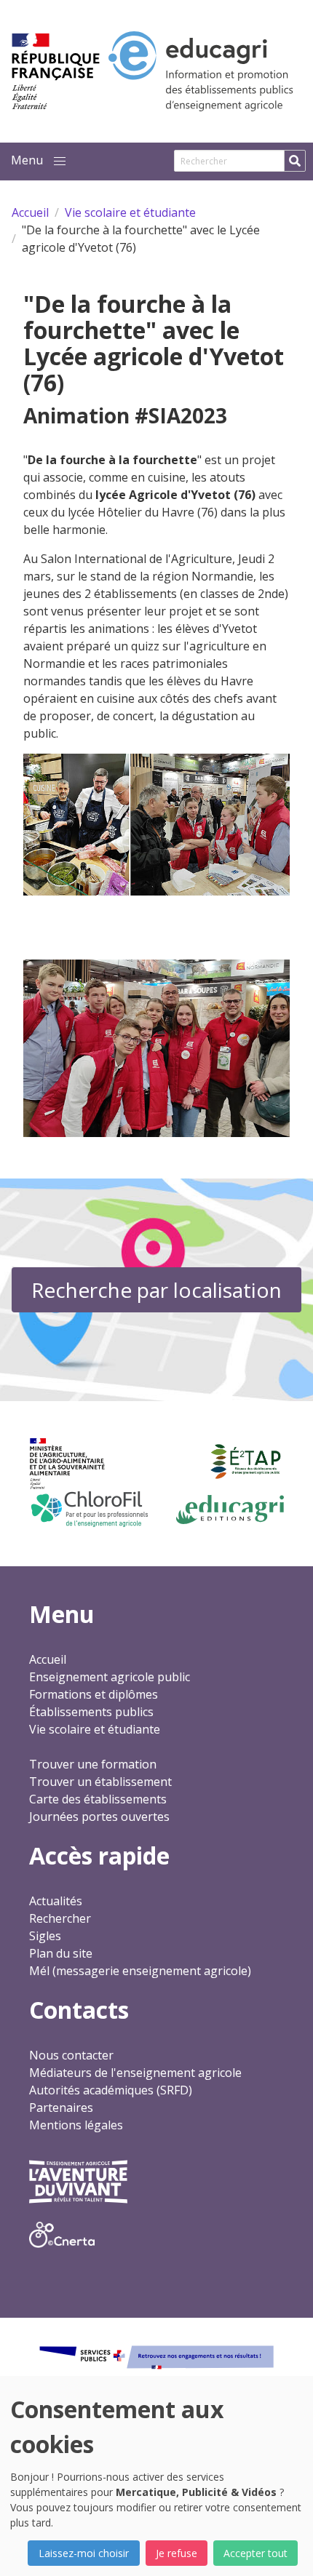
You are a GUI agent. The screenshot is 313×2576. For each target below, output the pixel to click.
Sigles (45, 1936)
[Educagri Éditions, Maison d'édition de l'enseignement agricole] (230, 1510)
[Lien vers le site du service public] (156, 2357)
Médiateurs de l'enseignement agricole (135, 2073)
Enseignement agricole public (110, 1677)
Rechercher (60, 1918)
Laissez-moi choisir (84, 2553)
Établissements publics (91, 1712)
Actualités (56, 1901)
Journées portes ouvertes (99, 1817)
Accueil (48, 1659)
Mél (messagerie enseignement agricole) (140, 1971)
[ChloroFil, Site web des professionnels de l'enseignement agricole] (88, 1509)
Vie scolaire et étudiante (95, 1729)
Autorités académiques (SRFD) (111, 2090)
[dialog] (156, 2476)
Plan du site (61, 1953)
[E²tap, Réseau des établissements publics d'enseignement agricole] (246, 1462)
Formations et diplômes (94, 1694)
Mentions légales (76, 2125)
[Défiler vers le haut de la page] (284, 2547)
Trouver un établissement (100, 1782)
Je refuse (177, 2553)
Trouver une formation (93, 1764)
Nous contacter (71, 2055)
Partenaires (61, 2108)
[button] (60, 162)
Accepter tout (255, 2553)
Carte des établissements (98, 1799)
